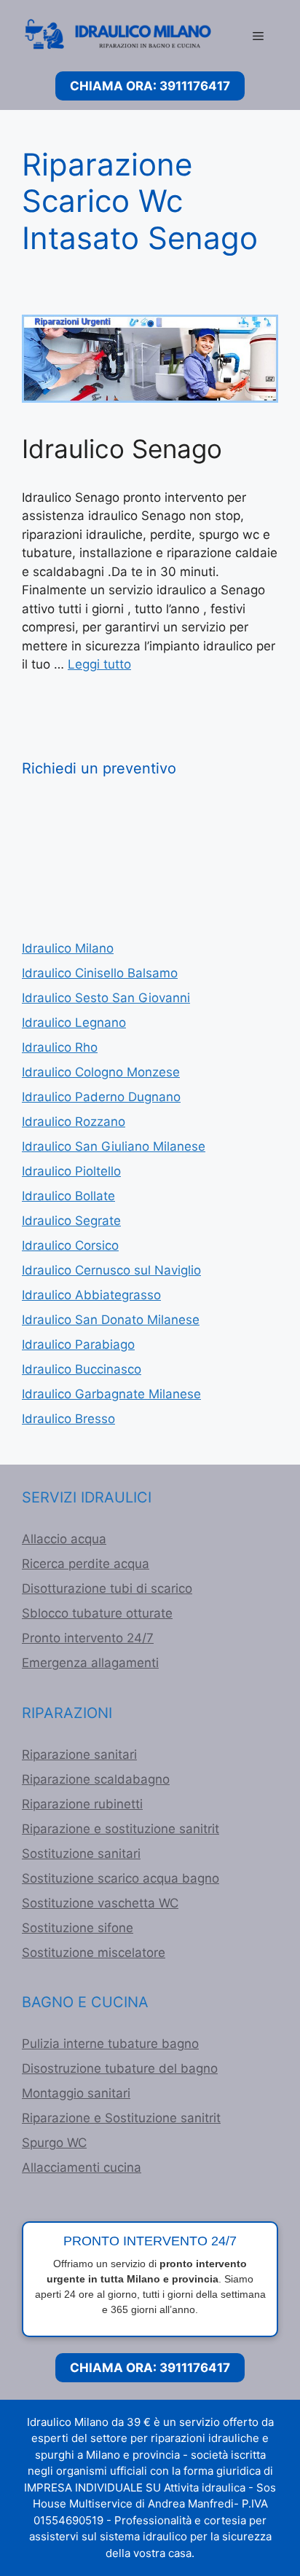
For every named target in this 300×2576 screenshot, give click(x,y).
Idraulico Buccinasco (82, 1369)
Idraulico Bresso (68, 1419)
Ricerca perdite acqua (86, 1564)
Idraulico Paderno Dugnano (101, 1097)
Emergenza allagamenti (90, 1663)
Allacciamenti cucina (82, 2167)
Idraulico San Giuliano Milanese (114, 1146)
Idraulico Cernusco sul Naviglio (111, 1270)
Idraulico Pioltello (71, 1171)
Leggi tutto (99, 664)
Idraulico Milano (68, 948)
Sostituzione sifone (78, 1928)
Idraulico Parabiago (78, 1344)
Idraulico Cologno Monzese (101, 1072)
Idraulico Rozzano (74, 1122)
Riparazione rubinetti (82, 1804)
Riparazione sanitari (79, 1754)
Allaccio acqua (64, 1539)
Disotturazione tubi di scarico (107, 1588)
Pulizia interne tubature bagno (110, 2044)
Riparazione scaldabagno (96, 1779)
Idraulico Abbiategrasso (91, 1295)
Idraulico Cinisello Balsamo (100, 973)
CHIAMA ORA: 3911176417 (150, 86)
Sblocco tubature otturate (97, 1613)
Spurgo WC (54, 2143)
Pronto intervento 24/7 (88, 1638)
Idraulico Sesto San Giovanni (106, 998)
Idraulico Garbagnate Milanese (111, 1394)
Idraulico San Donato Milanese (111, 1320)
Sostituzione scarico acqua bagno (121, 1878)
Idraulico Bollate (68, 1196)
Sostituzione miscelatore (94, 1953)
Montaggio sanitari (76, 2093)
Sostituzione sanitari (81, 1854)
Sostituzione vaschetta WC (100, 1903)
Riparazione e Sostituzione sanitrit (121, 2118)
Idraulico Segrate (71, 1221)
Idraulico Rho (60, 1047)
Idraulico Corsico (70, 1245)
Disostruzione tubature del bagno (120, 2068)
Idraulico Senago (122, 449)
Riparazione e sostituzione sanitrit (121, 1829)
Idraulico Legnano (74, 1023)
